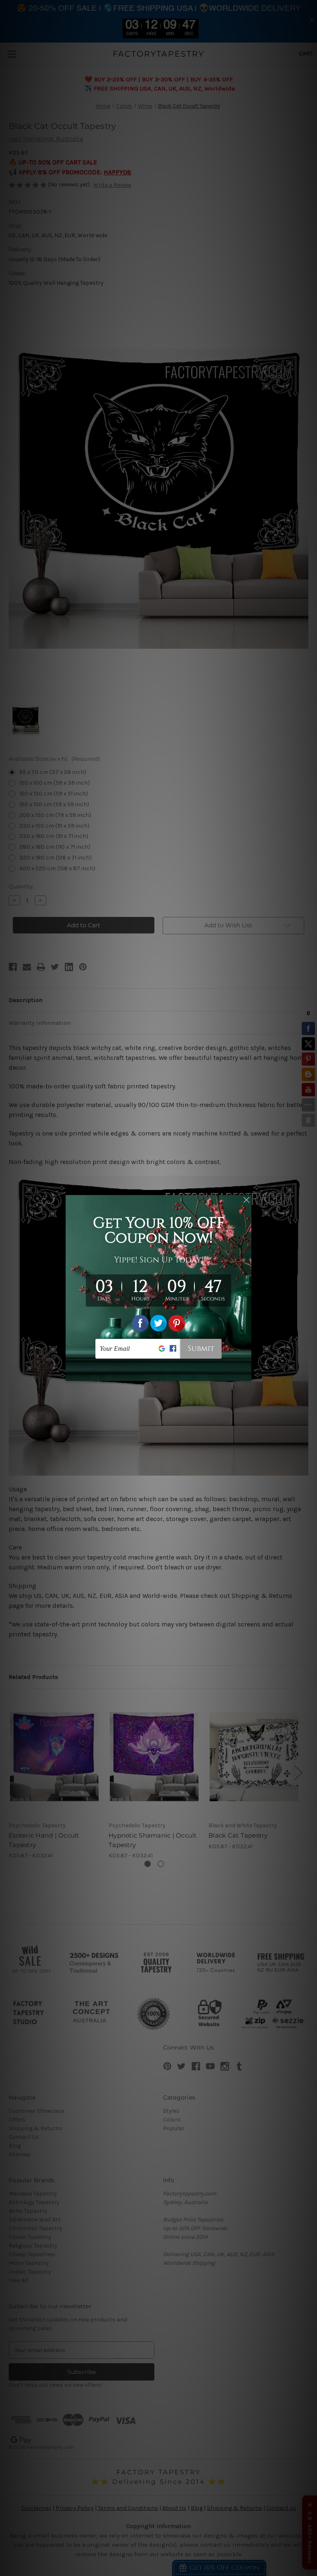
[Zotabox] (246, 1374)
